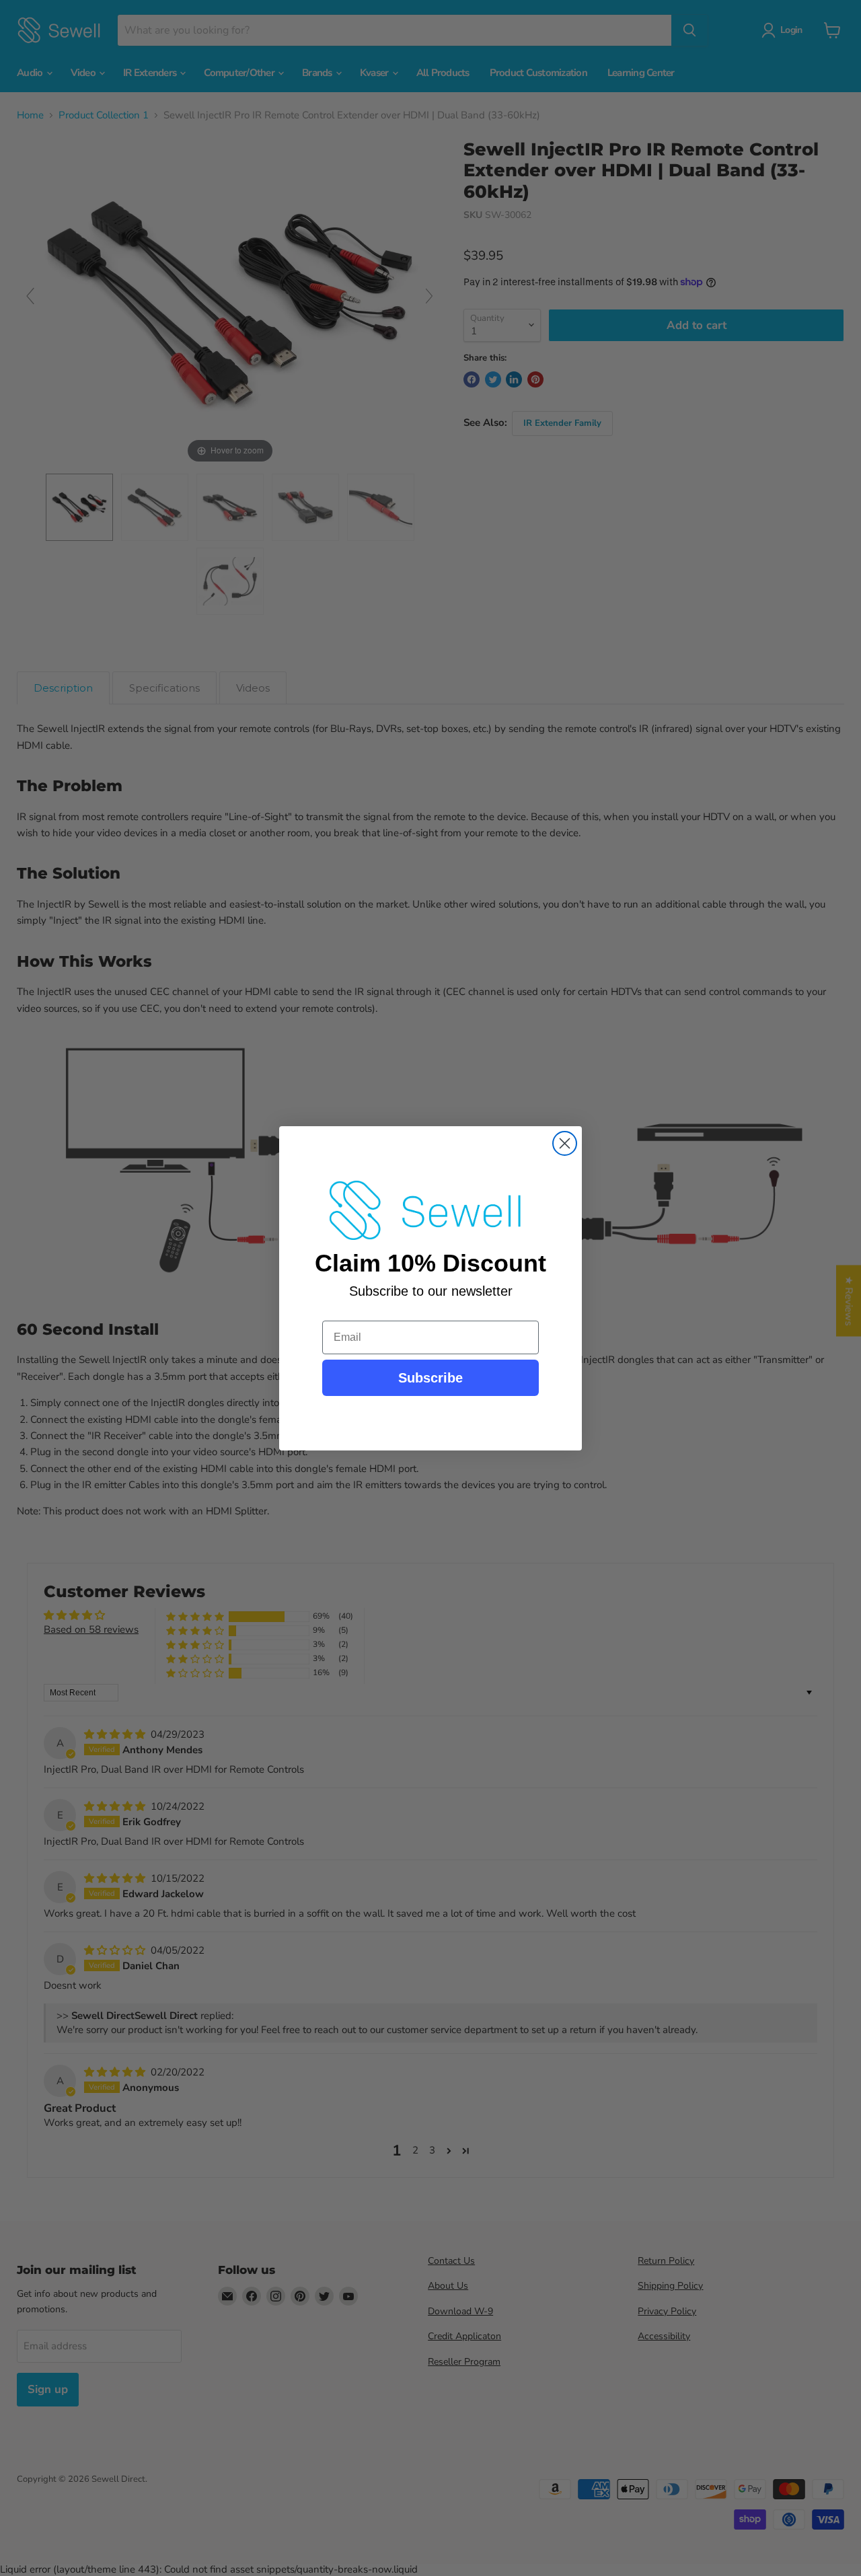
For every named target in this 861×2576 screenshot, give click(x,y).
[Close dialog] (565, 1143)
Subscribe (430, 1378)
